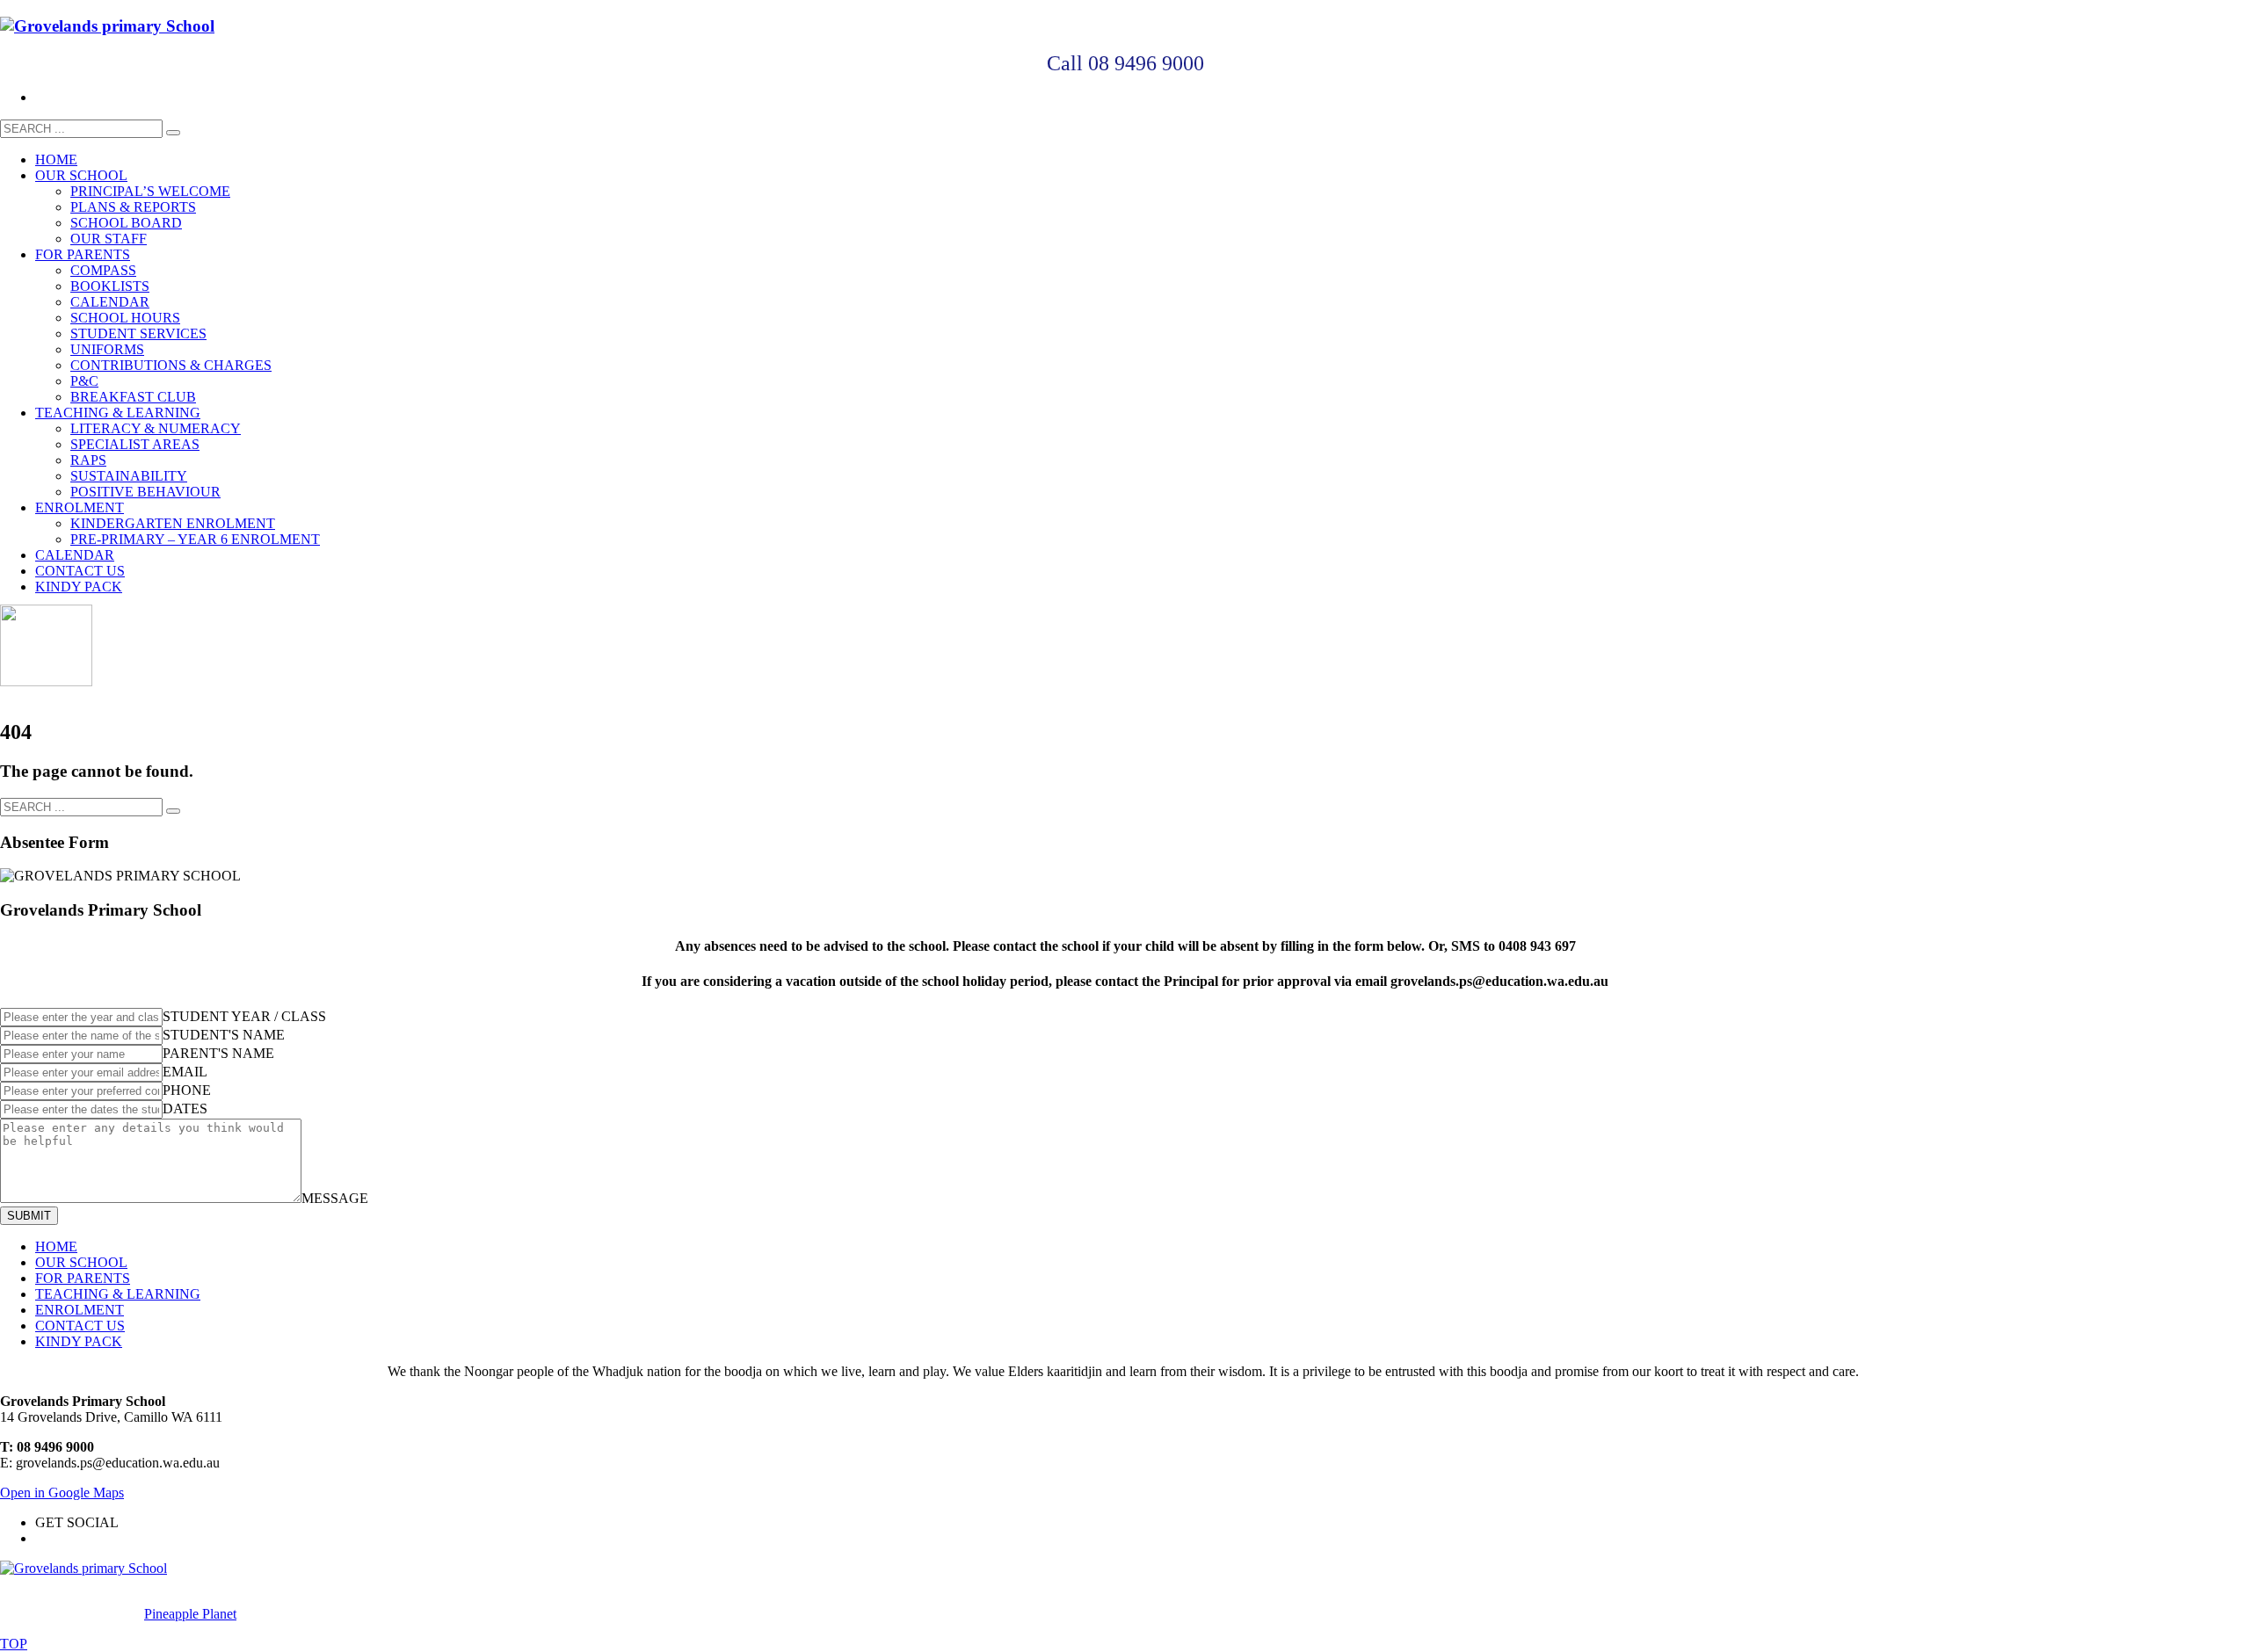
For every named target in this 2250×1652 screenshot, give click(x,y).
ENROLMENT (80, 1310)
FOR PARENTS (83, 1278)
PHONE (187, 1090)
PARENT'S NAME (218, 1053)
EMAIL (185, 1072)
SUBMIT (29, 1216)
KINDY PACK (79, 1341)
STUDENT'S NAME (224, 1035)
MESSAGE (335, 1198)
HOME (56, 1246)
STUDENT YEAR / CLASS (244, 1016)
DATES (185, 1109)
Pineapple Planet (190, 1614)
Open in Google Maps (62, 1493)
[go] (173, 133)
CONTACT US (80, 1326)
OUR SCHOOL (81, 1262)
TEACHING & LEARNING (118, 1294)
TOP (14, 1644)
